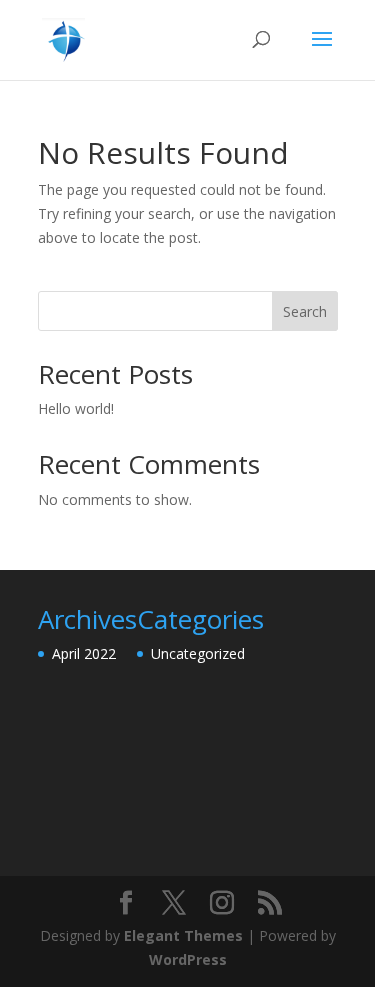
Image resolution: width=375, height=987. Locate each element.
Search (305, 311)
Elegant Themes (183, 935)
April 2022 (84, 653)
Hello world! (76, 408)
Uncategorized (198, 653)
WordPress (188, 959)
